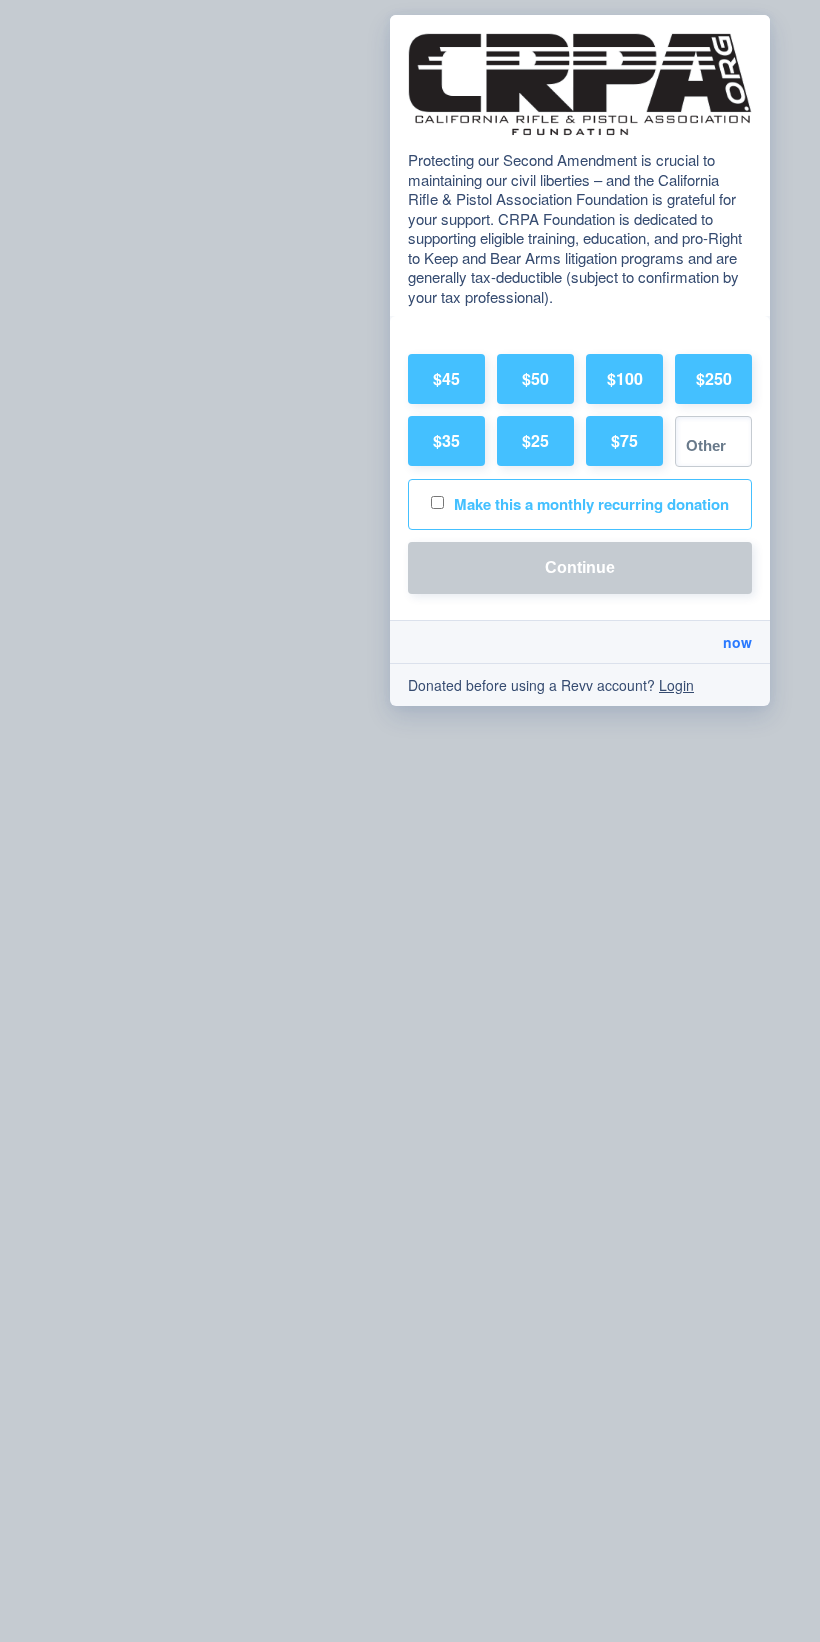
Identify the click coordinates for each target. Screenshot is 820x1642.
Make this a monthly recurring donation (591, 504)
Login (676, 685)
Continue (580, 567)
